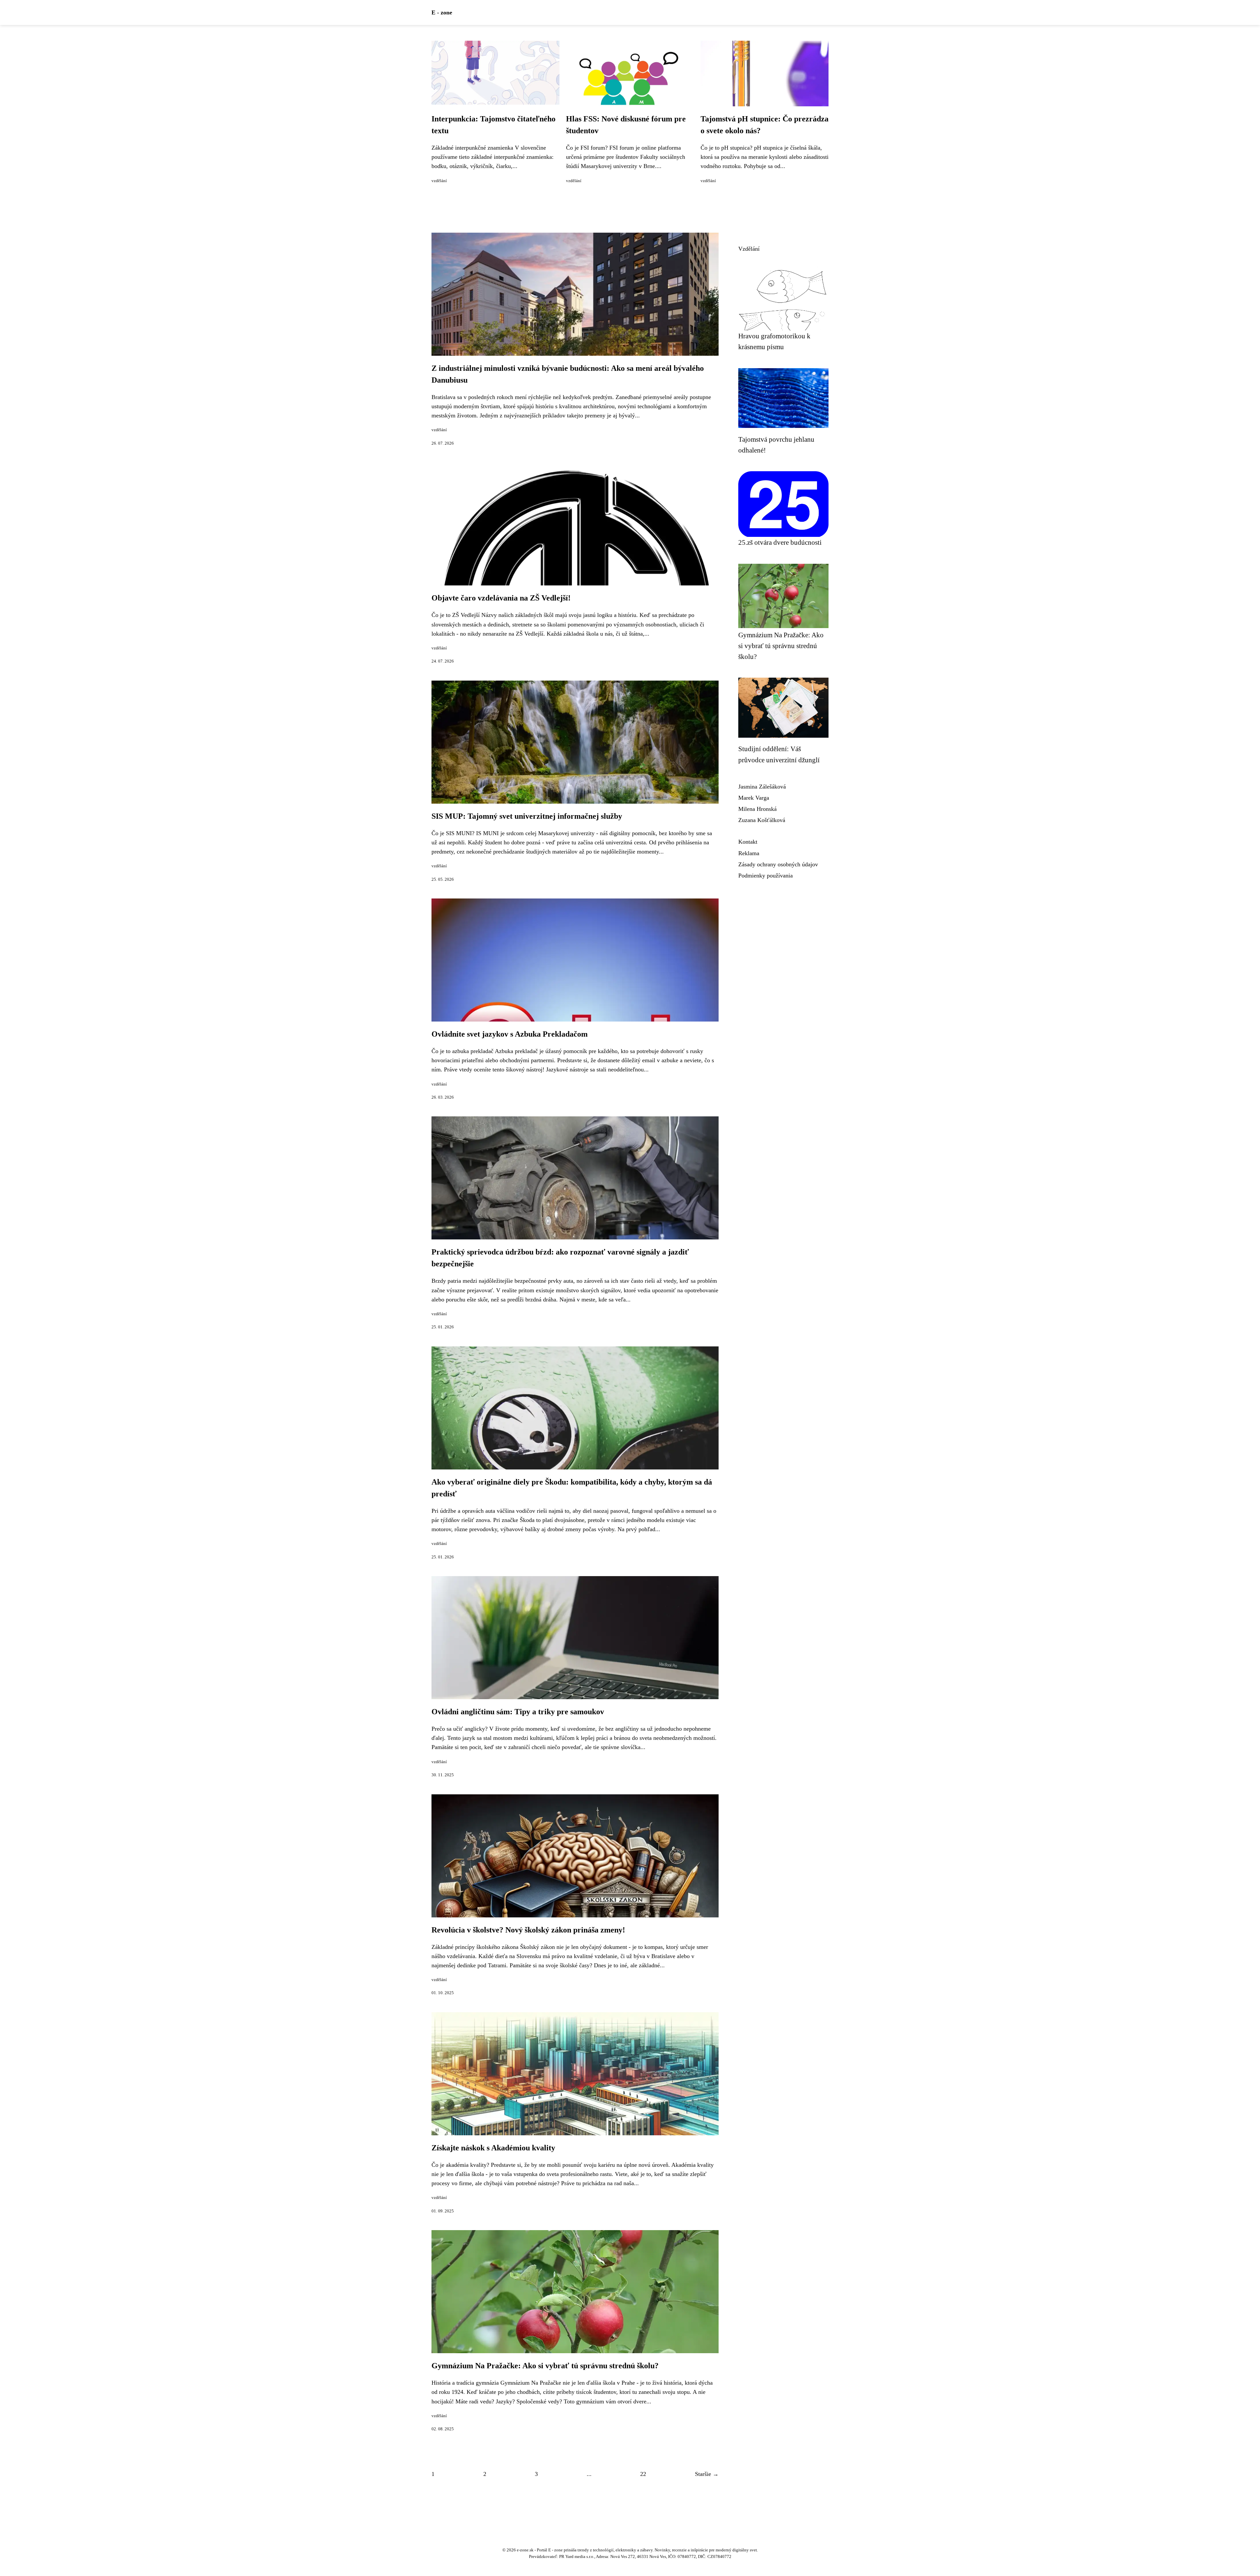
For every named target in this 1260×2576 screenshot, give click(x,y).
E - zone (442, 12)
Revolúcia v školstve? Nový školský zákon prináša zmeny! (528, 1930)
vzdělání (439, 181)
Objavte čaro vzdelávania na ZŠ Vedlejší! (501, 598)
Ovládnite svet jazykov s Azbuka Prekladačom (510, 1034)
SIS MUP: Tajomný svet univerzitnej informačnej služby (527, 816)
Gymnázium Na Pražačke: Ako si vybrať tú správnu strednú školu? (545, 2366)
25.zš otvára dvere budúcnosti (780, 542)
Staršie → (707, 2474)
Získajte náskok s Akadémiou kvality (493, 2148)
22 (643, 2474)
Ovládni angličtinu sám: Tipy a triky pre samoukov (518, 1712)
